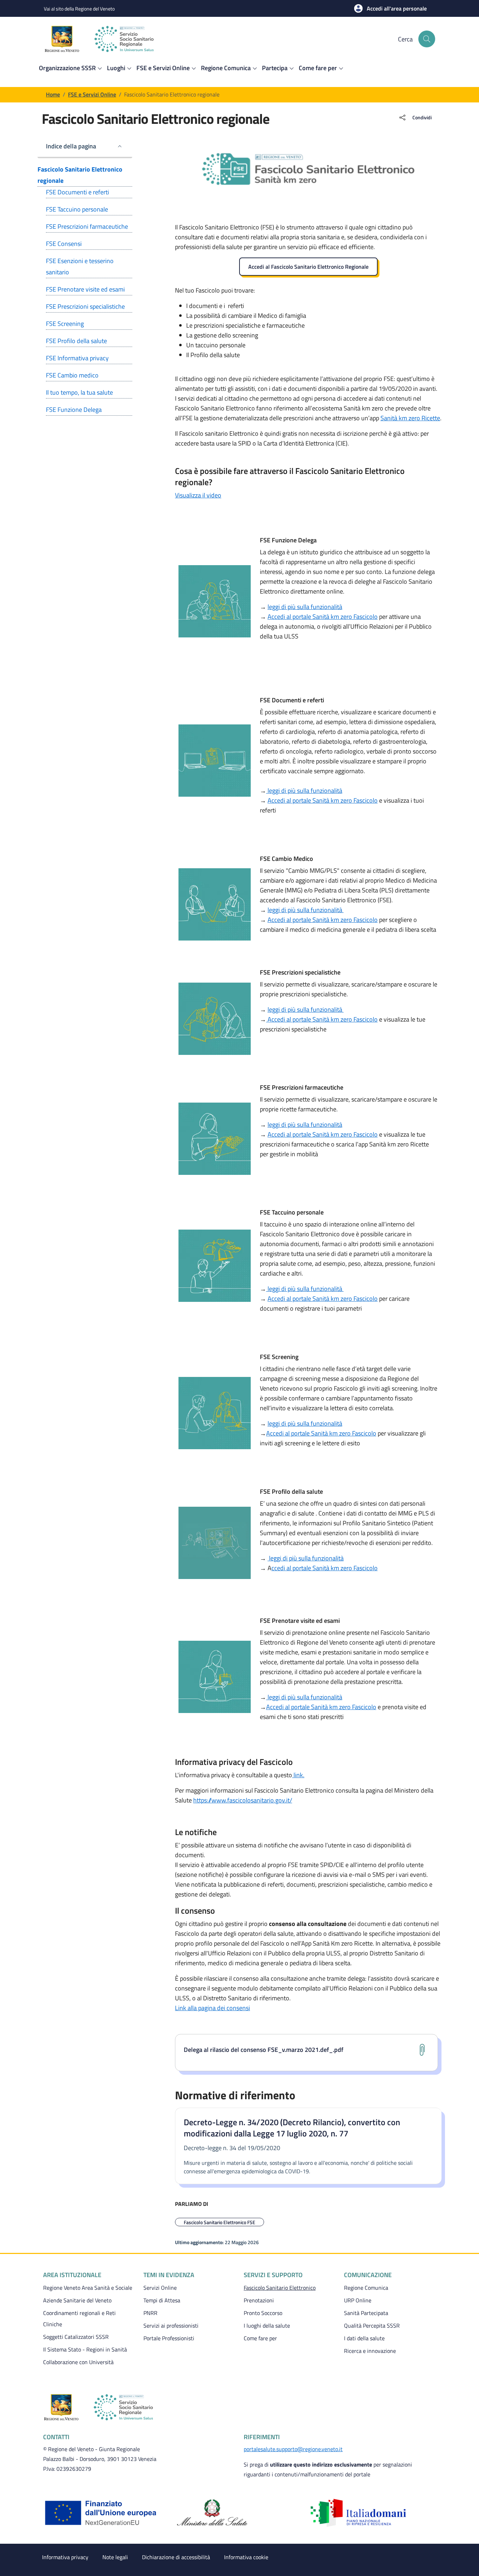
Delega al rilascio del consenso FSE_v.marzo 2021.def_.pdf (264, 2050)
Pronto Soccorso (263, 2313)
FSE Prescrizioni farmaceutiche (87, 226)
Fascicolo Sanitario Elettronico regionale (80, 175)
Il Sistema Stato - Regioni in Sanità (85, 2349)
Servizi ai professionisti (171, 2326)
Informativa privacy (65, 2557)
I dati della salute (364, 2338)
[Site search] (427, 39)
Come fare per (260, 2338)
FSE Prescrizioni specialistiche (85, 306)
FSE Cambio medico (72, 375)
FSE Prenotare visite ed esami (85, 289)
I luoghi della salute (267, 2326)
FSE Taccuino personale (77, 209)
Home (53, 94)
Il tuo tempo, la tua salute (79, 392)
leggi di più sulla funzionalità (305, 607)
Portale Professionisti (169, 2338)
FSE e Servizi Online (92, 94)
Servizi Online (160, 2288)
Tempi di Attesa (162, 2300)
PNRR (150, 2313)
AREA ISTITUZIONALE (72, 2275)
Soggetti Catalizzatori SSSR (76, 2337)
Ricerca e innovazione (370, 2351)
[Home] (109, 39)
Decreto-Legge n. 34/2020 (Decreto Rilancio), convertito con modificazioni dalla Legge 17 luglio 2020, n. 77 (292, 2128)
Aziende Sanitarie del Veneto (77, 2300)
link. (298, 1775)
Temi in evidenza (169, 2275)
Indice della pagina (71, 146)
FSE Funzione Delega (74, 410)
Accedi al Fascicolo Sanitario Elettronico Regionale (308, 267)
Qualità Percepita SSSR (372, 2326)
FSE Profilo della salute (76, 341)
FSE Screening (65, 324)
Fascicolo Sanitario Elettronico (290, 2287)
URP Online (358, 2300)
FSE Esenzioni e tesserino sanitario (80, 266)
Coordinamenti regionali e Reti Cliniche (79, 2319)
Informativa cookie (246, 2557)
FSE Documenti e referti (77, 192)
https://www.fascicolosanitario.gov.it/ (243, 1800)
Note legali (115, 2557)
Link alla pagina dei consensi (212, 2008)
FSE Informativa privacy (77, 358)
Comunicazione (368, 2275)
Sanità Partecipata (366, 2313)
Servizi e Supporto (273, 2275)
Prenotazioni (259, 2300)
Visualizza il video (198, 495)
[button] (390, 8)
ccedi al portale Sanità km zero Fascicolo (325, 1568)
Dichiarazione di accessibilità (176, 2557)
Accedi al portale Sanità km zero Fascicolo (323, 617)
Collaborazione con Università (78, 2362)
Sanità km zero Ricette (410, 418)
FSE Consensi (64, 244)
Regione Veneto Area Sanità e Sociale (88, 2288)
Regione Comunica (366, 2288)
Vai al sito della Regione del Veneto (79, 9)
